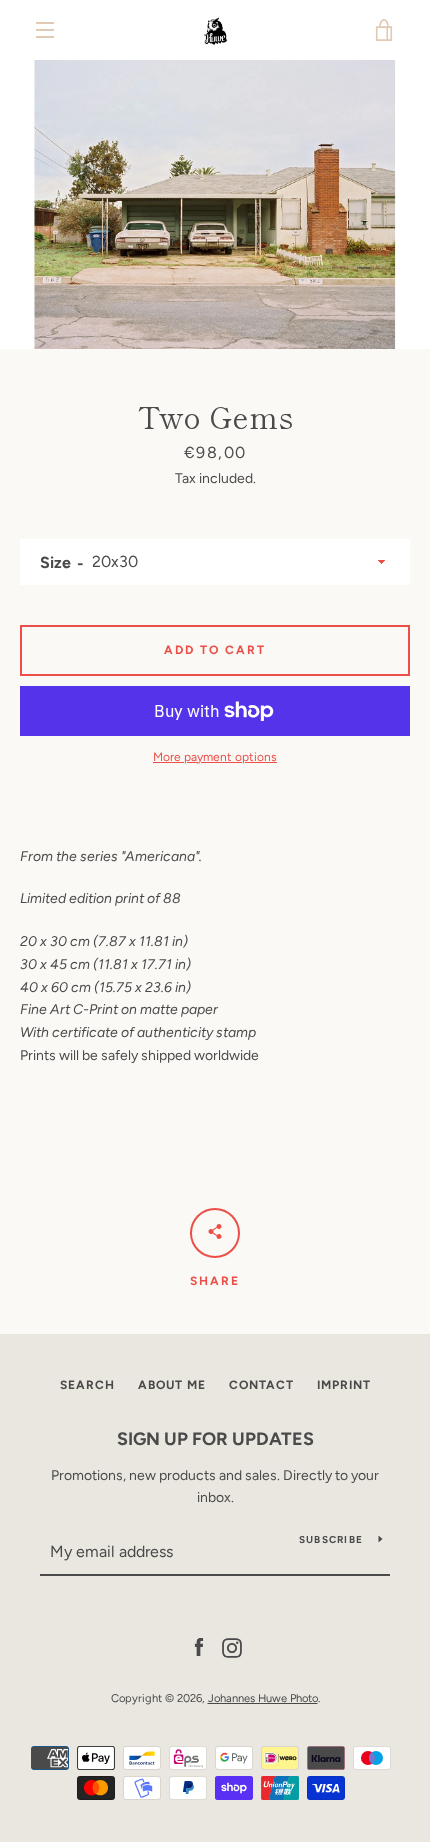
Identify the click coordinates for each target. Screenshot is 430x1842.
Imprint (344, 1385)
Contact (261, 1385)
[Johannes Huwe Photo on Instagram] (232, 1646)
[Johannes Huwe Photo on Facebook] (199, 1646)
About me (172, 1385)
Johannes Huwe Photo (263, 1698)
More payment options (215, 757)
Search (87, 1385)
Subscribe (331, 1539)
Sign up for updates (215, 1439)
